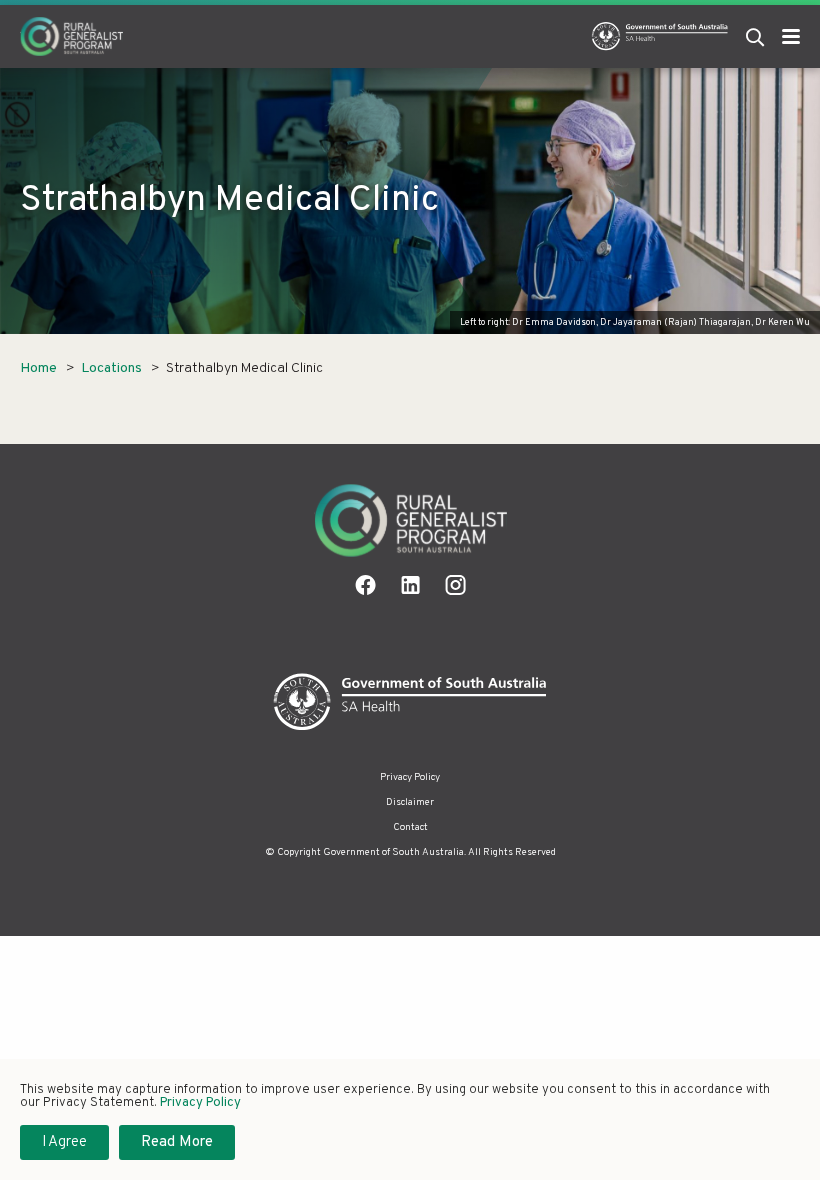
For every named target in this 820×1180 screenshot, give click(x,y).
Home (38, 368)
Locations (111, 368)
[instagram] (455, 585)
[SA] (410, 702)
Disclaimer (410, 802)
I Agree (64, 1142)
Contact (410, 827)
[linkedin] (410, 585)
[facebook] (365, 585)
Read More (177, 1142)
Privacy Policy (410, 777)
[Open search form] (755, 36)
